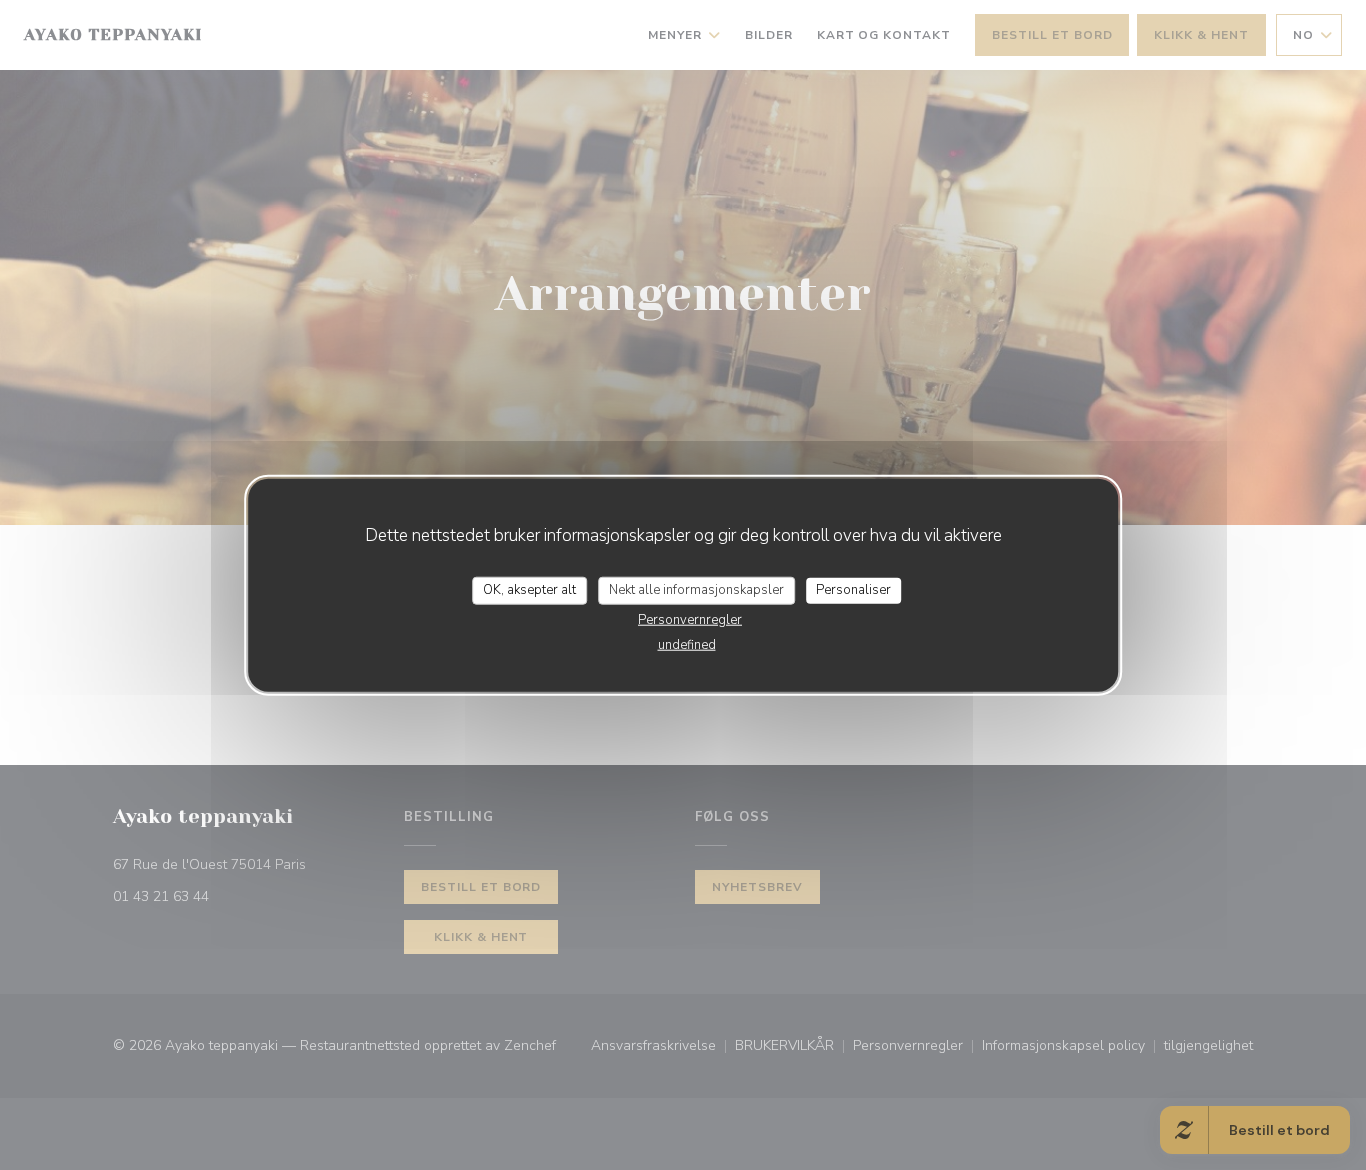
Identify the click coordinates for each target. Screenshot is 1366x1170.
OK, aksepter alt (529, 590)
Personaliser (853, 590)
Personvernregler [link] (690, 619)
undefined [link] (687, 644)
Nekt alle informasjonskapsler (696, 590)
